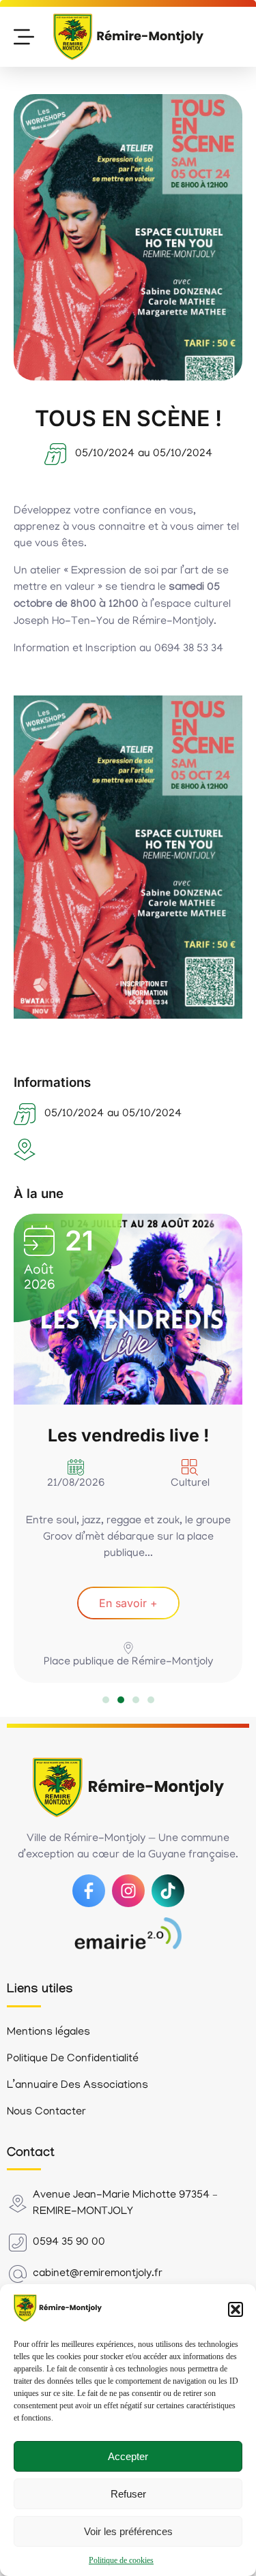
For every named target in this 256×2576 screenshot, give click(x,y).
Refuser (128, 2494)
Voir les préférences (128, 2531)
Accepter (128, 2456)
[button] (236, 2309)
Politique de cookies (121, 2560)
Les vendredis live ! (128, 1435)
